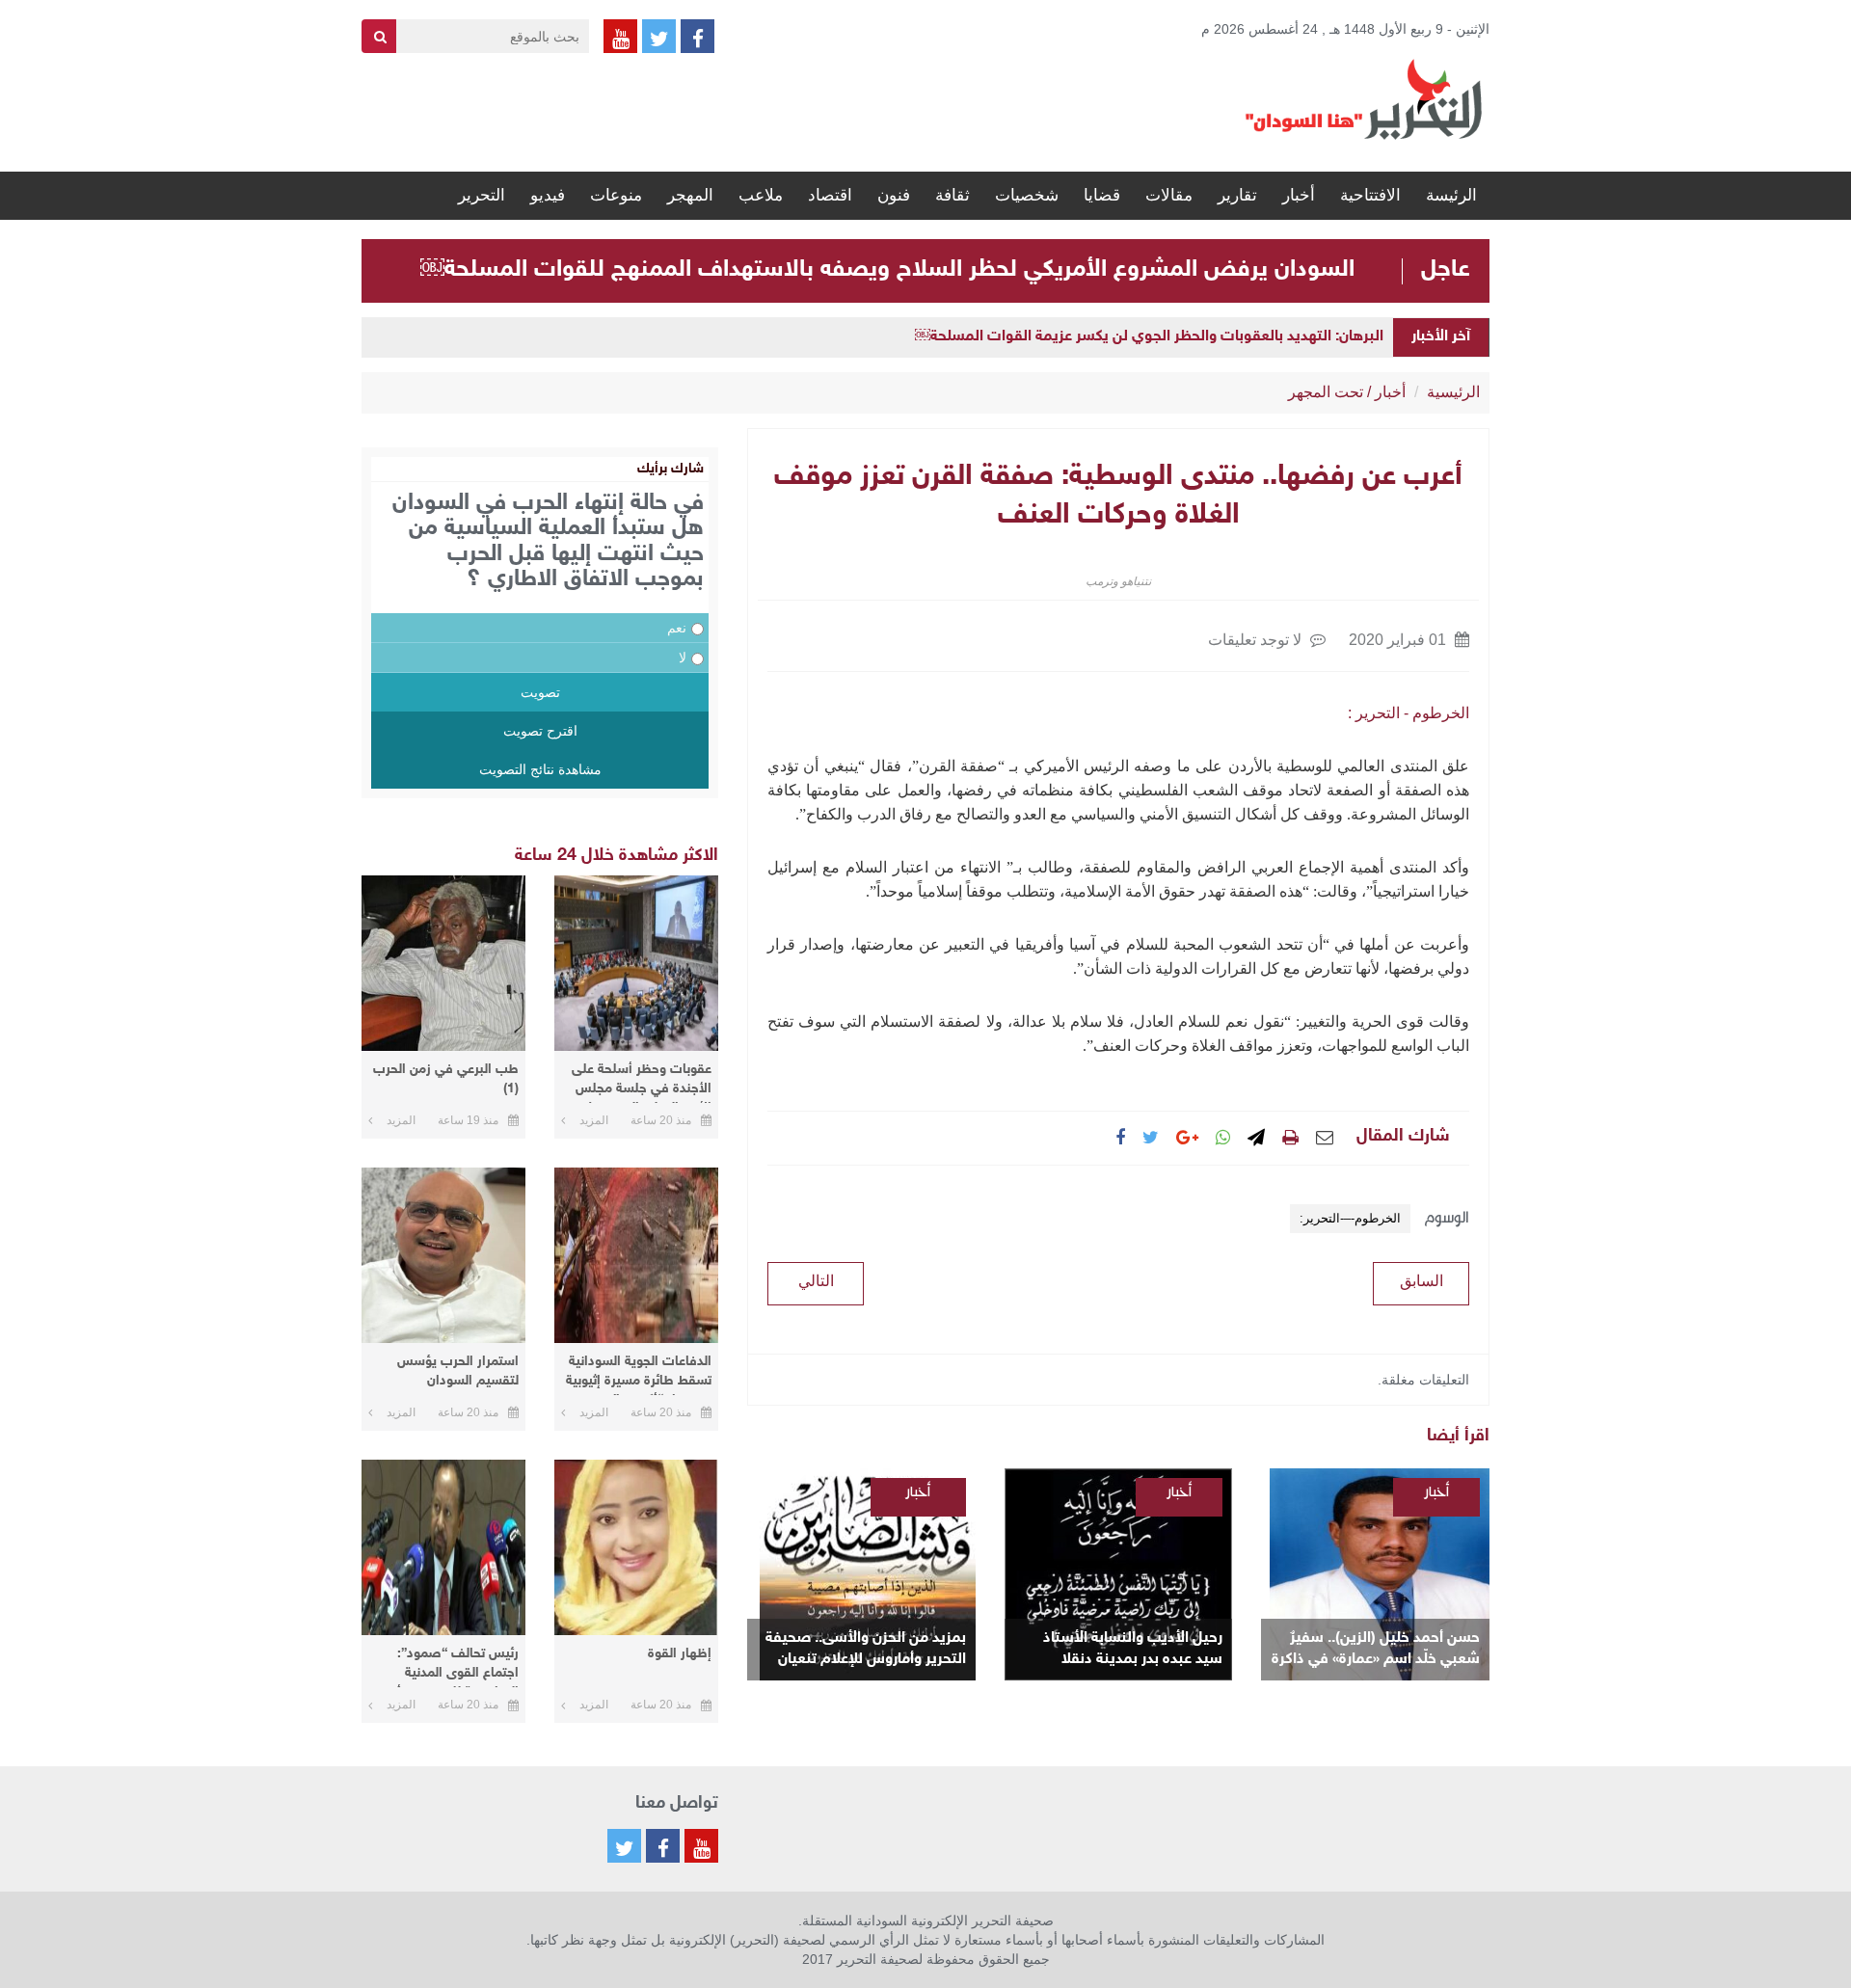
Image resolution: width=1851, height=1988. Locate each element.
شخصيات (1027, 195)
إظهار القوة (680, 1654)
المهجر (690, 195)
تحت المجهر (1326, 392)
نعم (677, 628)
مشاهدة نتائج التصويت (540, 769)
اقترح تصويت (540, 731)
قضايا (1102, 195)
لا (683, 658)
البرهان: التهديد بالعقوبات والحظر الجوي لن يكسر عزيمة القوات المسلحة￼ (1149, 337)
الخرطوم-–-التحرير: (1350, 1218)
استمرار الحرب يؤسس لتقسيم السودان (458, 1371)
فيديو (548, 195)
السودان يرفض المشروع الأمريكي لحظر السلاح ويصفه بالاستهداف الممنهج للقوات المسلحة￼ (887, 270)
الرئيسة (1451, 195)
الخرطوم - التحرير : (1408, 713)
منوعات (616, 195)
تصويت (540, 692)
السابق (1422, 1281)
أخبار (1299, 195)
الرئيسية (1453, 392)
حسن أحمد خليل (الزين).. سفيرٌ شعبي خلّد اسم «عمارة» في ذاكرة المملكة (1376, 1650)
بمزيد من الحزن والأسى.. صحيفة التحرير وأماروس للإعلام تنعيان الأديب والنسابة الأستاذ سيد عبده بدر (866, 1650)
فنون (894, 195)
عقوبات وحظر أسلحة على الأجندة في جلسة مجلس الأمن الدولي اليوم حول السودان (642, 1082)
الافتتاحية (1370, 195)
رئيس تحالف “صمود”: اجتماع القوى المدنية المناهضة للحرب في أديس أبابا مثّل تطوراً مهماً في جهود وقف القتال (444, 1666)
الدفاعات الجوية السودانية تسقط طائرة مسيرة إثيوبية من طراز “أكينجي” (639, 1374)
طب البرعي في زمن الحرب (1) (446, 1079)
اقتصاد (830, 195)
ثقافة (952, 195)
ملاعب (761, 195)
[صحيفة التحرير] (1364, 98)
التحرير (482, 195)
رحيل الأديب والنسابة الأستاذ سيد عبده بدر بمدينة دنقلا (1133, 1649)
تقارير (1237, 195)
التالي (816, 1281)
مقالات (1169, 195)
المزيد (594, 1120)
